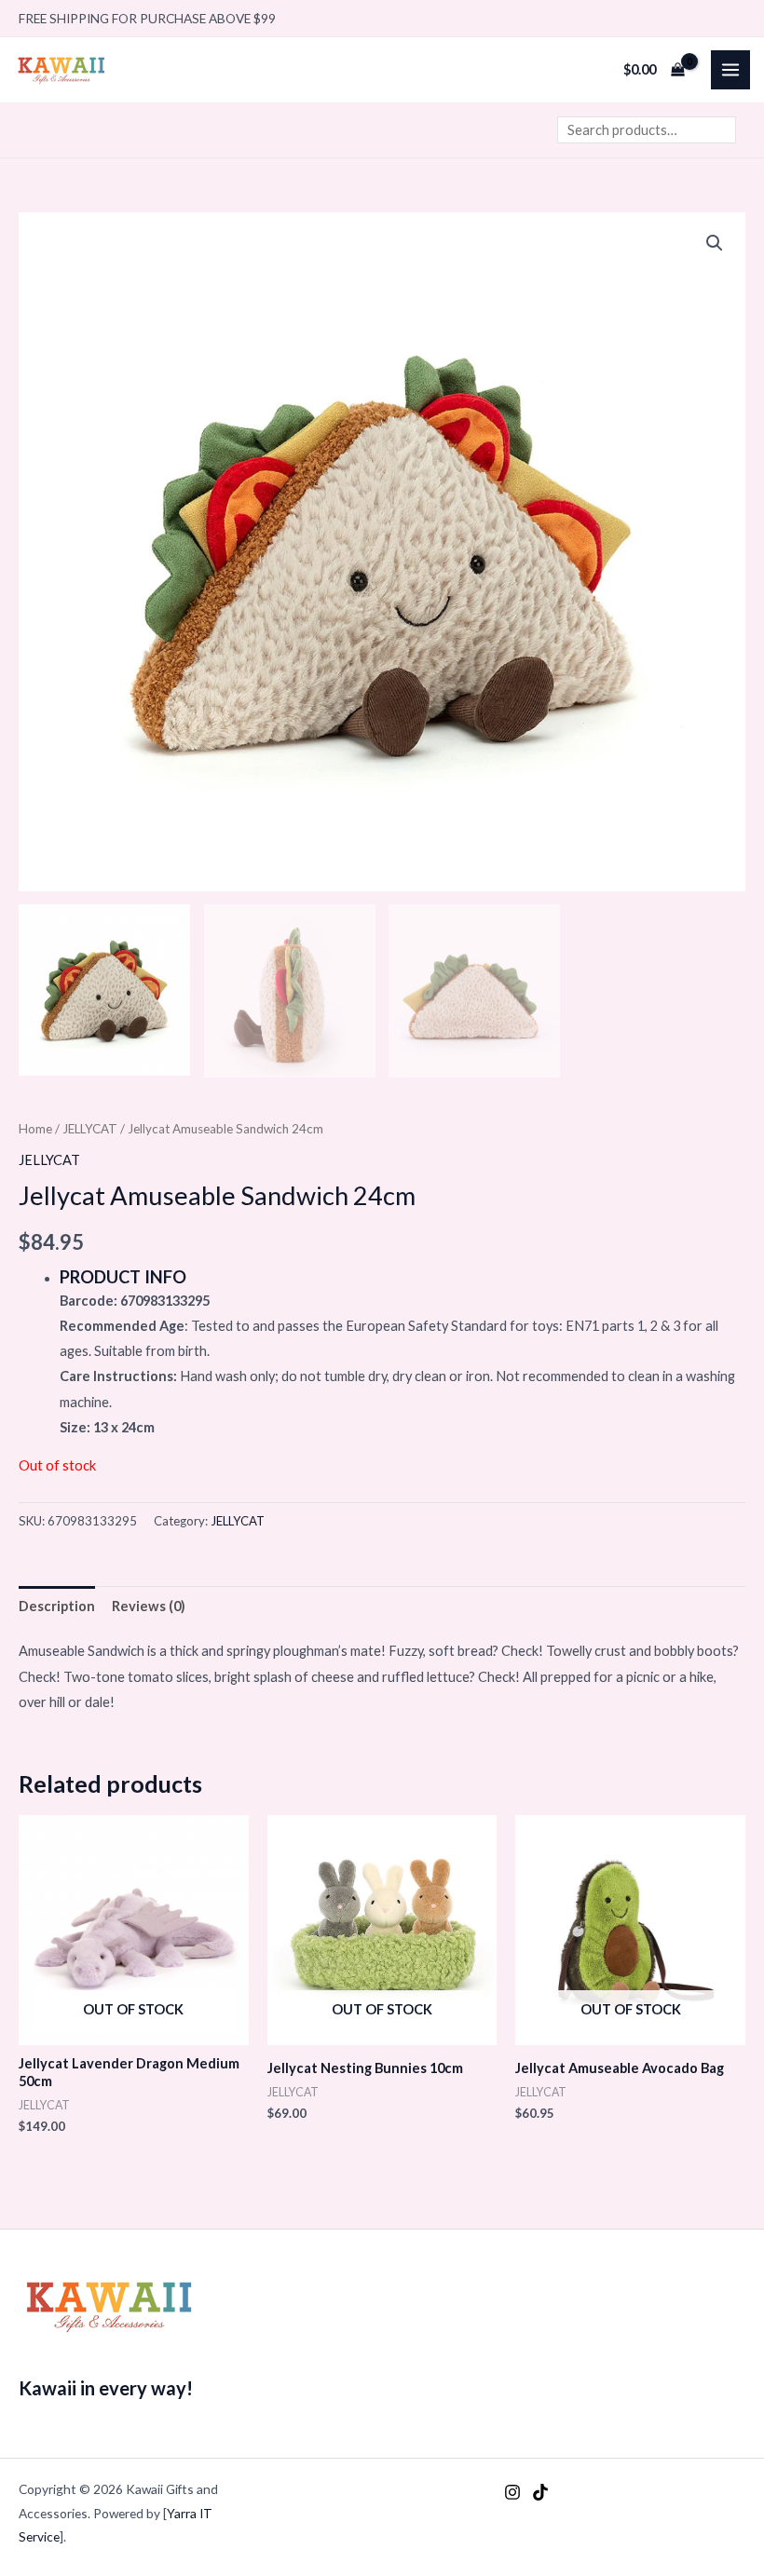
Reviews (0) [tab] (149, 1606)
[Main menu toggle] (730, 70)
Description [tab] (57, 1606)
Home (35, 1129)
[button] (715, 243)
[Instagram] (512, 2492)
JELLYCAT (90, 1129)
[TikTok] (540, 2492)
